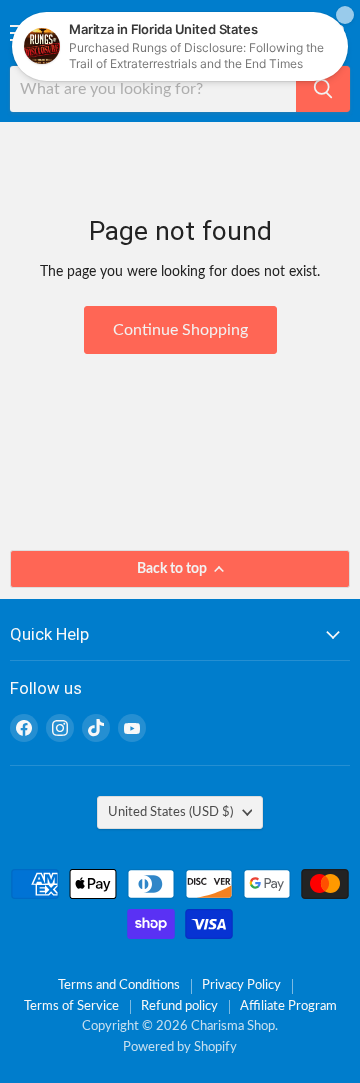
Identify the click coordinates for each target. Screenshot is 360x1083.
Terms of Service (71, 1006)
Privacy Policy (241, 985)
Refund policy (179, 1006)
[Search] (323, 89)
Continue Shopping (180, 330)
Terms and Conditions (119, 985)
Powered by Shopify (180, 1047)
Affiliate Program (288, 1006)
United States (170, 812)
